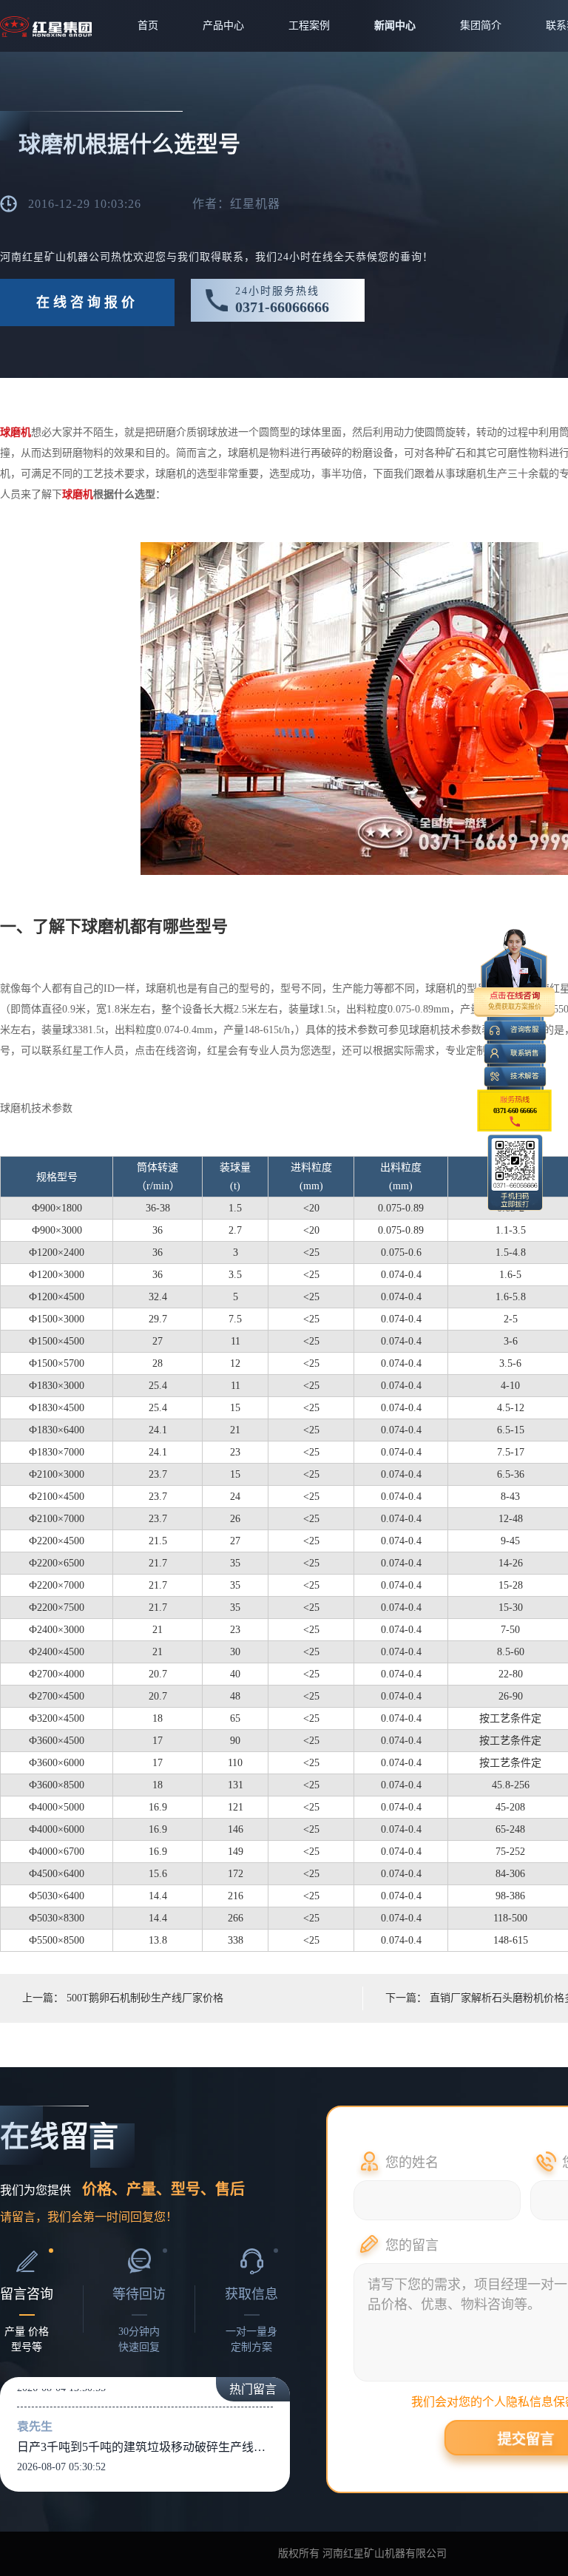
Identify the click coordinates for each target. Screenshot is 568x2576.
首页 (148, 26)
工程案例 (309, 26)
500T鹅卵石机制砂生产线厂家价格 (145, 1998)
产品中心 (223, 26)
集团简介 (481, 26)
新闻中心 (395, 26)
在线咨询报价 (87, 302)
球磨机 (16, 432)
